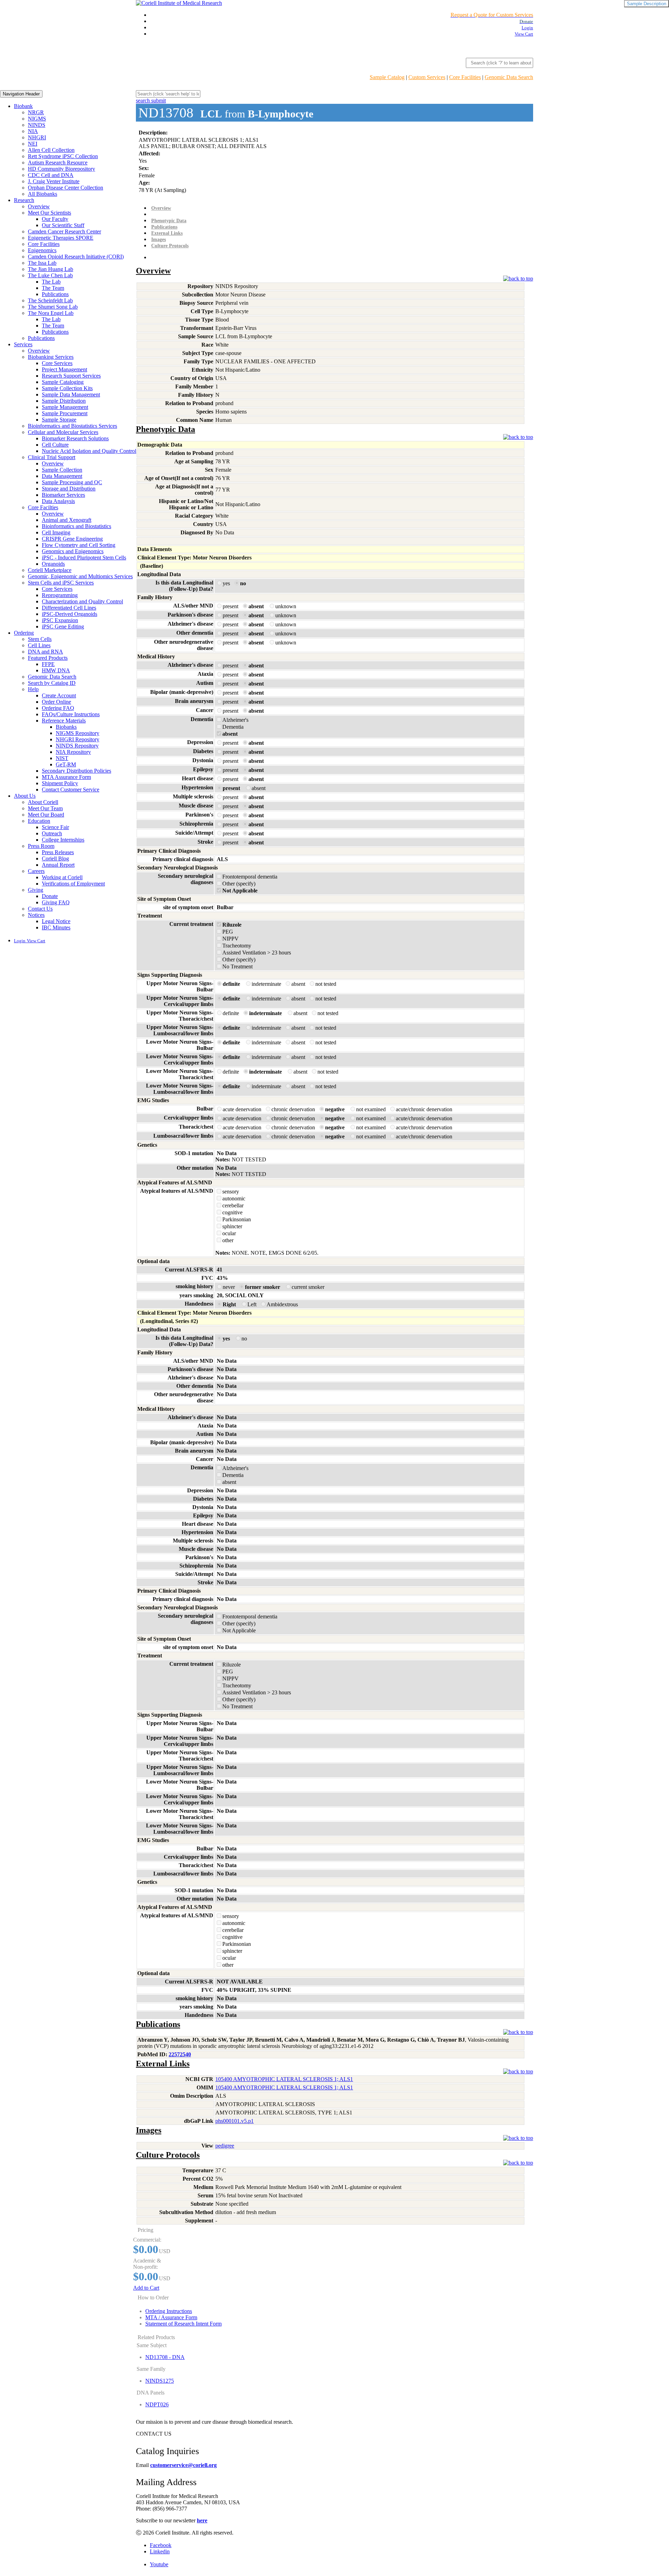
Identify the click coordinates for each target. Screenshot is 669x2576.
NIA (33, 131)
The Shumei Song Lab (53, 307)
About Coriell (43, 802)
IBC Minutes (56, 927)
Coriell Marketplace (50, 570)
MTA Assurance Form (66, 777)
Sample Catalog (387, 77)
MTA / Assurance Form (171, 2317)
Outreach (52, 833)
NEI (33, 144)
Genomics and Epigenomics (73, 551)
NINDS (37, 125)
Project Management (64, 369)
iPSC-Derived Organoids (70, 614)
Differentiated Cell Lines (69, 608)
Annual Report (58, 865)
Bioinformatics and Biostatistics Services (72, 426)
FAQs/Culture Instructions (71, 714)
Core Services (57, 363)
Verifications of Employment (73, 884)
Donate (50, 896)
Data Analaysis (58, 501)
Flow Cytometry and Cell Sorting (79, 545)
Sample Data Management (71, 394)
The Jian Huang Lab (51, 269)
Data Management (62, 476)
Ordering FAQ (58, 708)
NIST (62, 758)
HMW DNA (56, 670)
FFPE (48, 664)
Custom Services (427, 77)
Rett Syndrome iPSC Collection (63, 156)
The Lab (51, 282)
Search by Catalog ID (52, 683)
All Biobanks (43, 194)
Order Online (56, 702)
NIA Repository (73, 752)
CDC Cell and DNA (51, 175)
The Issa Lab (42, 263)
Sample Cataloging (63, 382)
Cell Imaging (56, 532)
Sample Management (65, 407)
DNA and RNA (45, 652)
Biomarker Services (63, 495)
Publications (55, 294)
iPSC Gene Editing (63, 626)
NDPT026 (157, 2404)
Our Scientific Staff (63, 225)
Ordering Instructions (169, 2311)
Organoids (53, 564)
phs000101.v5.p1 (234, 2121)
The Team (53, 288)
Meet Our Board (46, 815)
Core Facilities (465, 77)
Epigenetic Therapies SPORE (61, 238)
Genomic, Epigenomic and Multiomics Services (80, 576)
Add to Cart (146, 2288)
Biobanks (66, 727)
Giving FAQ (56, 902)
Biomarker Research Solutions (75, 438)
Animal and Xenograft (67, 520)
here (202, 2520)
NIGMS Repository (78, 733)
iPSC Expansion (60, 620)
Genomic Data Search (509, 77)
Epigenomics (42, 250)
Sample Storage (59, 420)
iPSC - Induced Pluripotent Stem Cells (84, 558)
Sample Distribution (64, 401)
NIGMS (37, 119)
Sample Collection (62, 470)
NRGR (36, 112)
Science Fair (55, 827)
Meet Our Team (45, 808)
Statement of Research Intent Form (183, 2324)
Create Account (59, 695)
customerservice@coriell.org (183, 2465)
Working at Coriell (62, 877)
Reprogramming (60, 595)
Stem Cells (40, 639)
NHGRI (37, 137)
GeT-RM (66, 764)
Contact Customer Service (71, 790)
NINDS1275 (160, 2381)
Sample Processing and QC (72, 482)
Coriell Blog (55, 858)
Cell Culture (55, 445)
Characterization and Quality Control (82, 601)
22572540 (180, 2054)
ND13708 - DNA (165, 2357)
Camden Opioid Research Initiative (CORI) (76, 257)
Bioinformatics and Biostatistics (76, 526)
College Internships (63, 840)
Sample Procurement (65, 413)
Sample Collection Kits (67, 388)
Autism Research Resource (58, 163)
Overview (39, 206)
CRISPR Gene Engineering (72, 539)
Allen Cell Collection (51, 150)
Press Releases (58, 852)
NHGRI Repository (78, 739)
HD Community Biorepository (61, 169)
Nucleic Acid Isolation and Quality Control (89, 451)
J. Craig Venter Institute (54, 181)
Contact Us (40, 909)
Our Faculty (55, 219)
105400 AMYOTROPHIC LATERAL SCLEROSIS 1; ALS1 (284, 2079)
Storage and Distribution (69, 489)
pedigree (225, 2146)
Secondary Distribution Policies (76, 771)
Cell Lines (39, 645)
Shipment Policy (60, 783)
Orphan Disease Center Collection (66, 188)
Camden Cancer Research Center (64, 231)
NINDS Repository (77, 746)
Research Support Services (71, 376)
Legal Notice (56, 921)
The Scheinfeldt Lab (50, 300)
